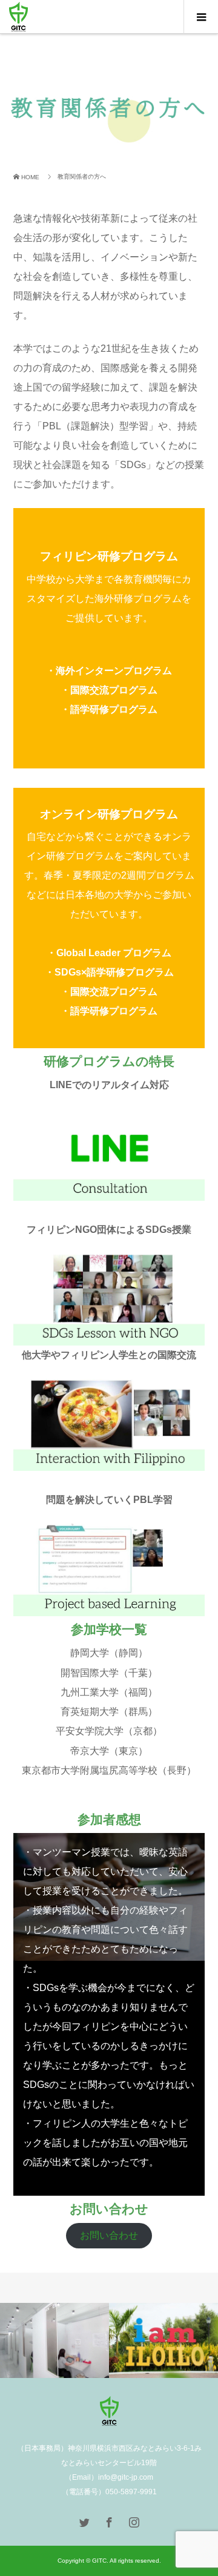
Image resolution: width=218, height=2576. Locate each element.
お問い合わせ (109, 2235)
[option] (54, 2341)
